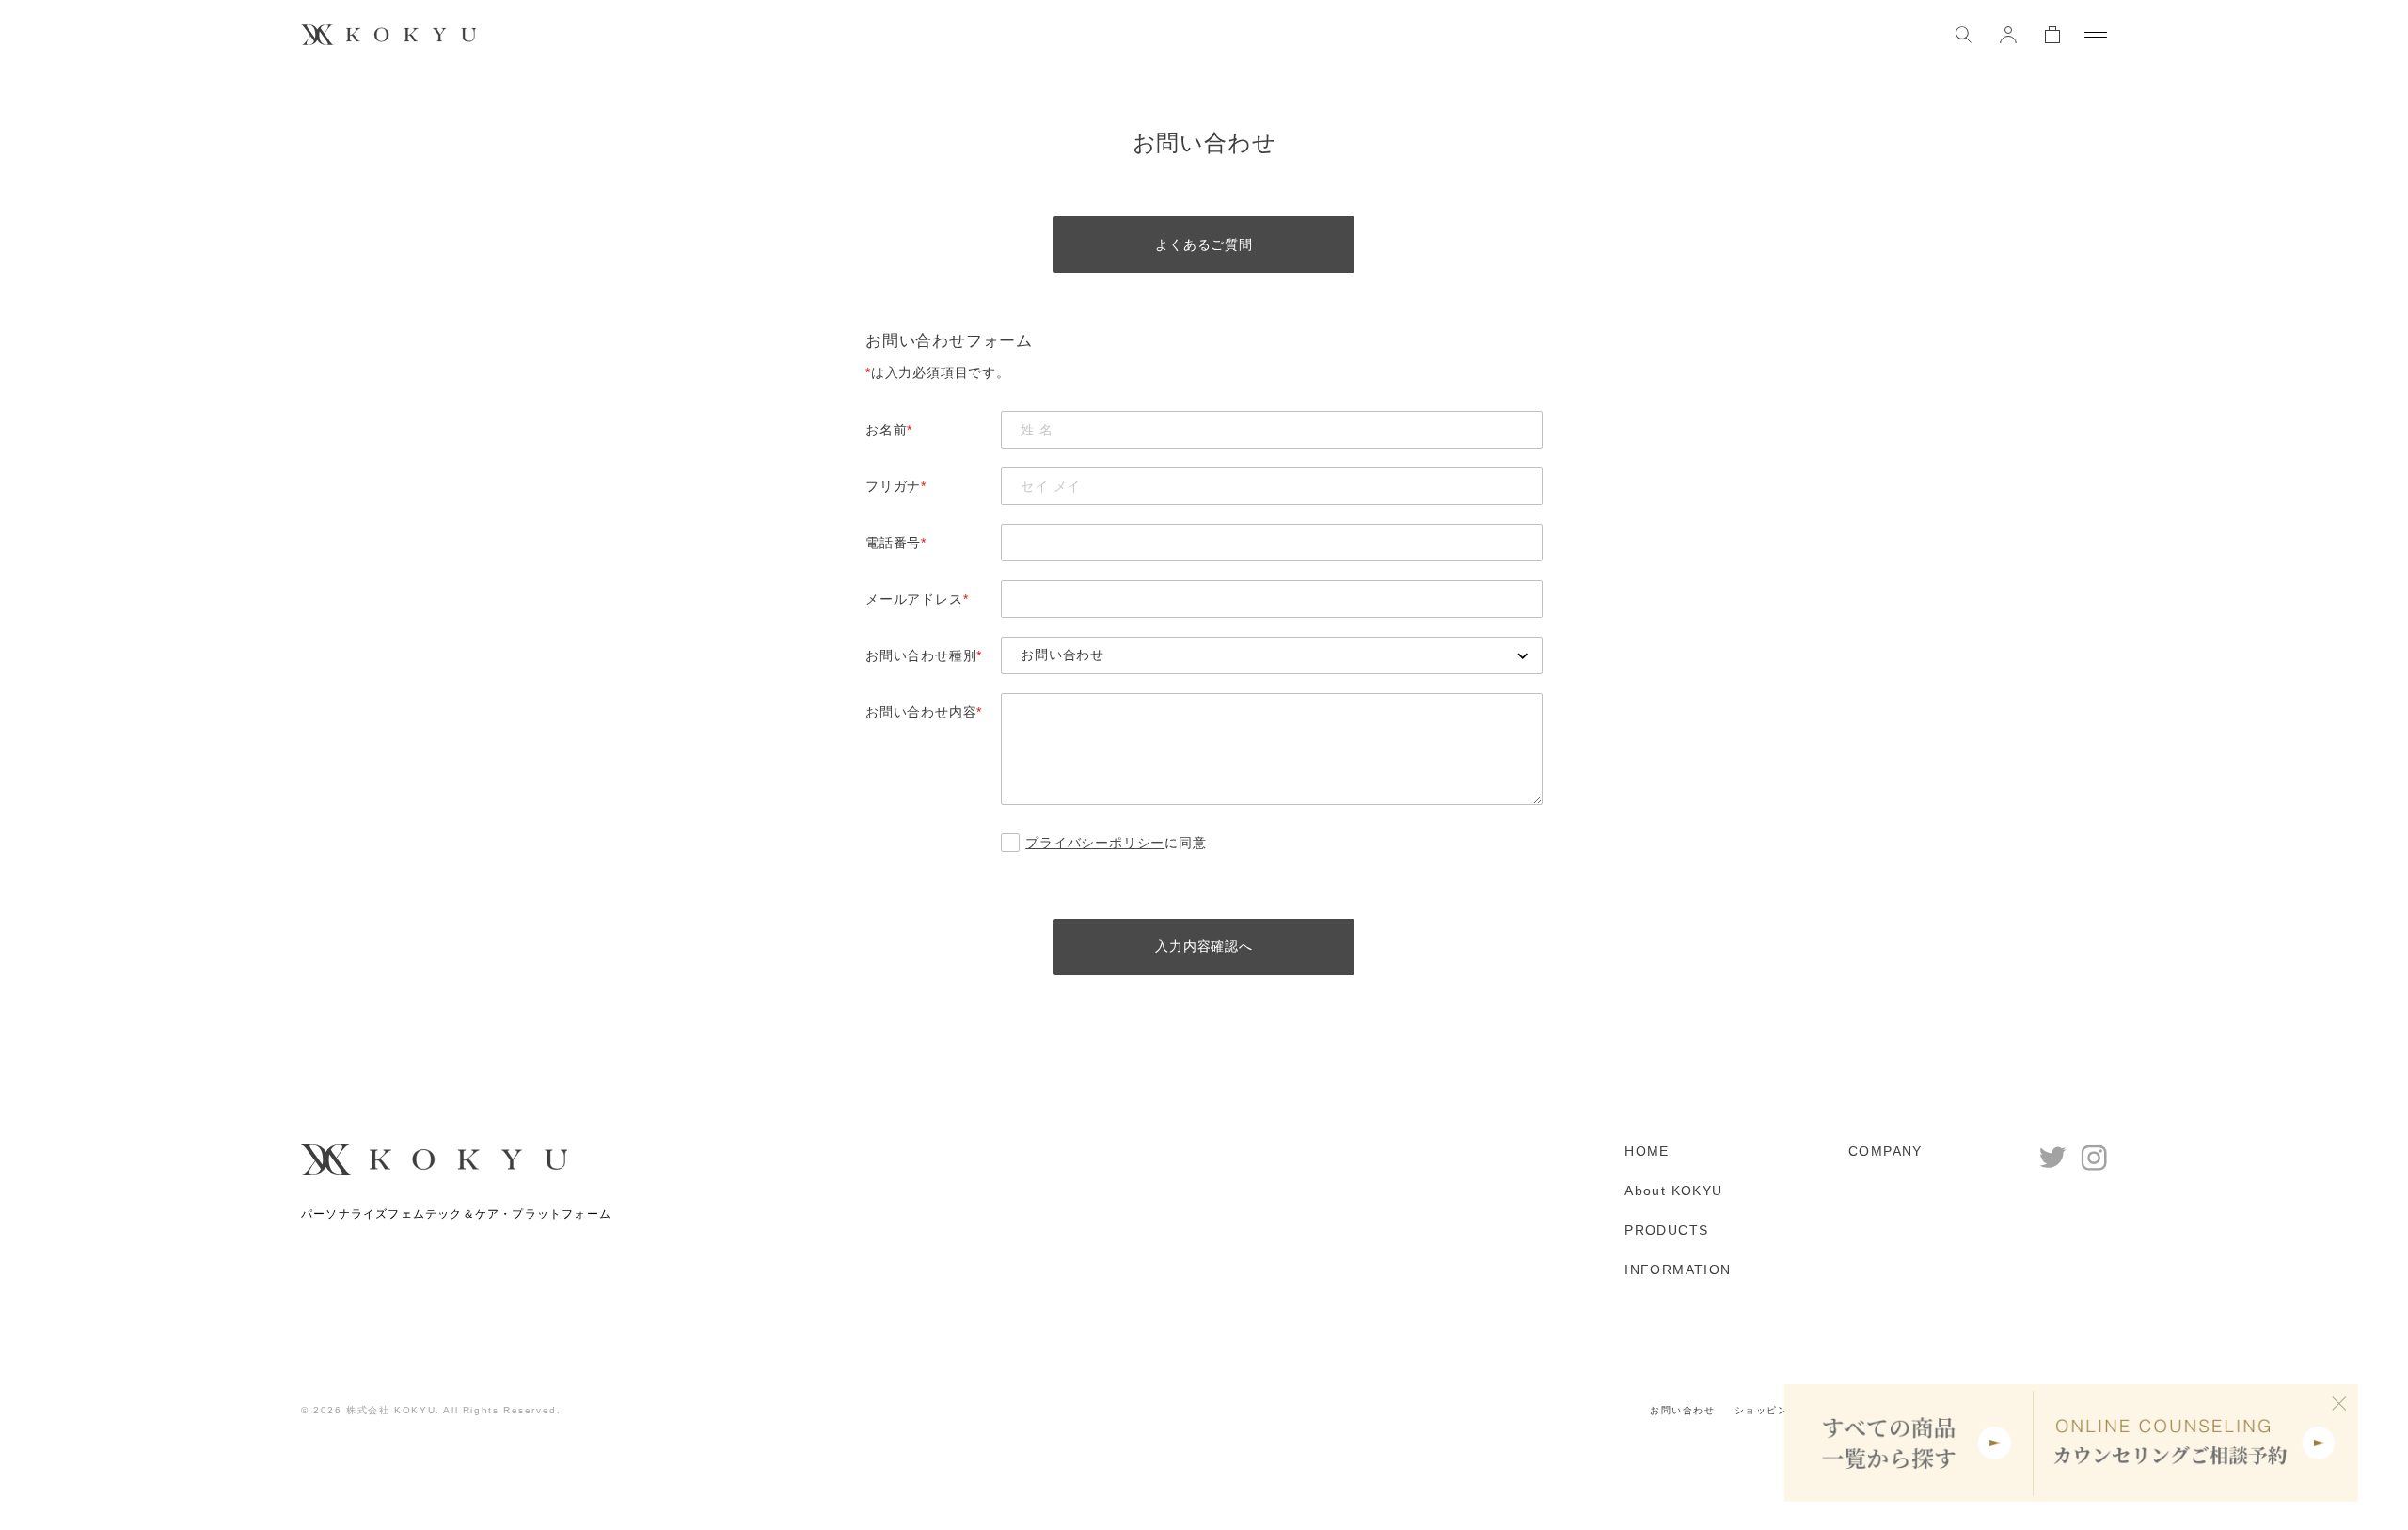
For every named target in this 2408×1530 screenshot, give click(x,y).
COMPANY (1885, 1151)
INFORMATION (1678, 1270)
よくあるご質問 (1204, 244)
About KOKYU (1673, 1191)
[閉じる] (2339, 1403)
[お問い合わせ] (1272, 655)
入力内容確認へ (1204, 946)
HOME (1647, 1151)
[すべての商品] (1909, 1443)
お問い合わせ (1683, 1410)
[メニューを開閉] (2096, 35)
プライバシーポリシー (1095, 843)
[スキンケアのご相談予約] (2196, 1443)
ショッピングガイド (1783, 1410)
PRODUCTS (1666, 1230)
